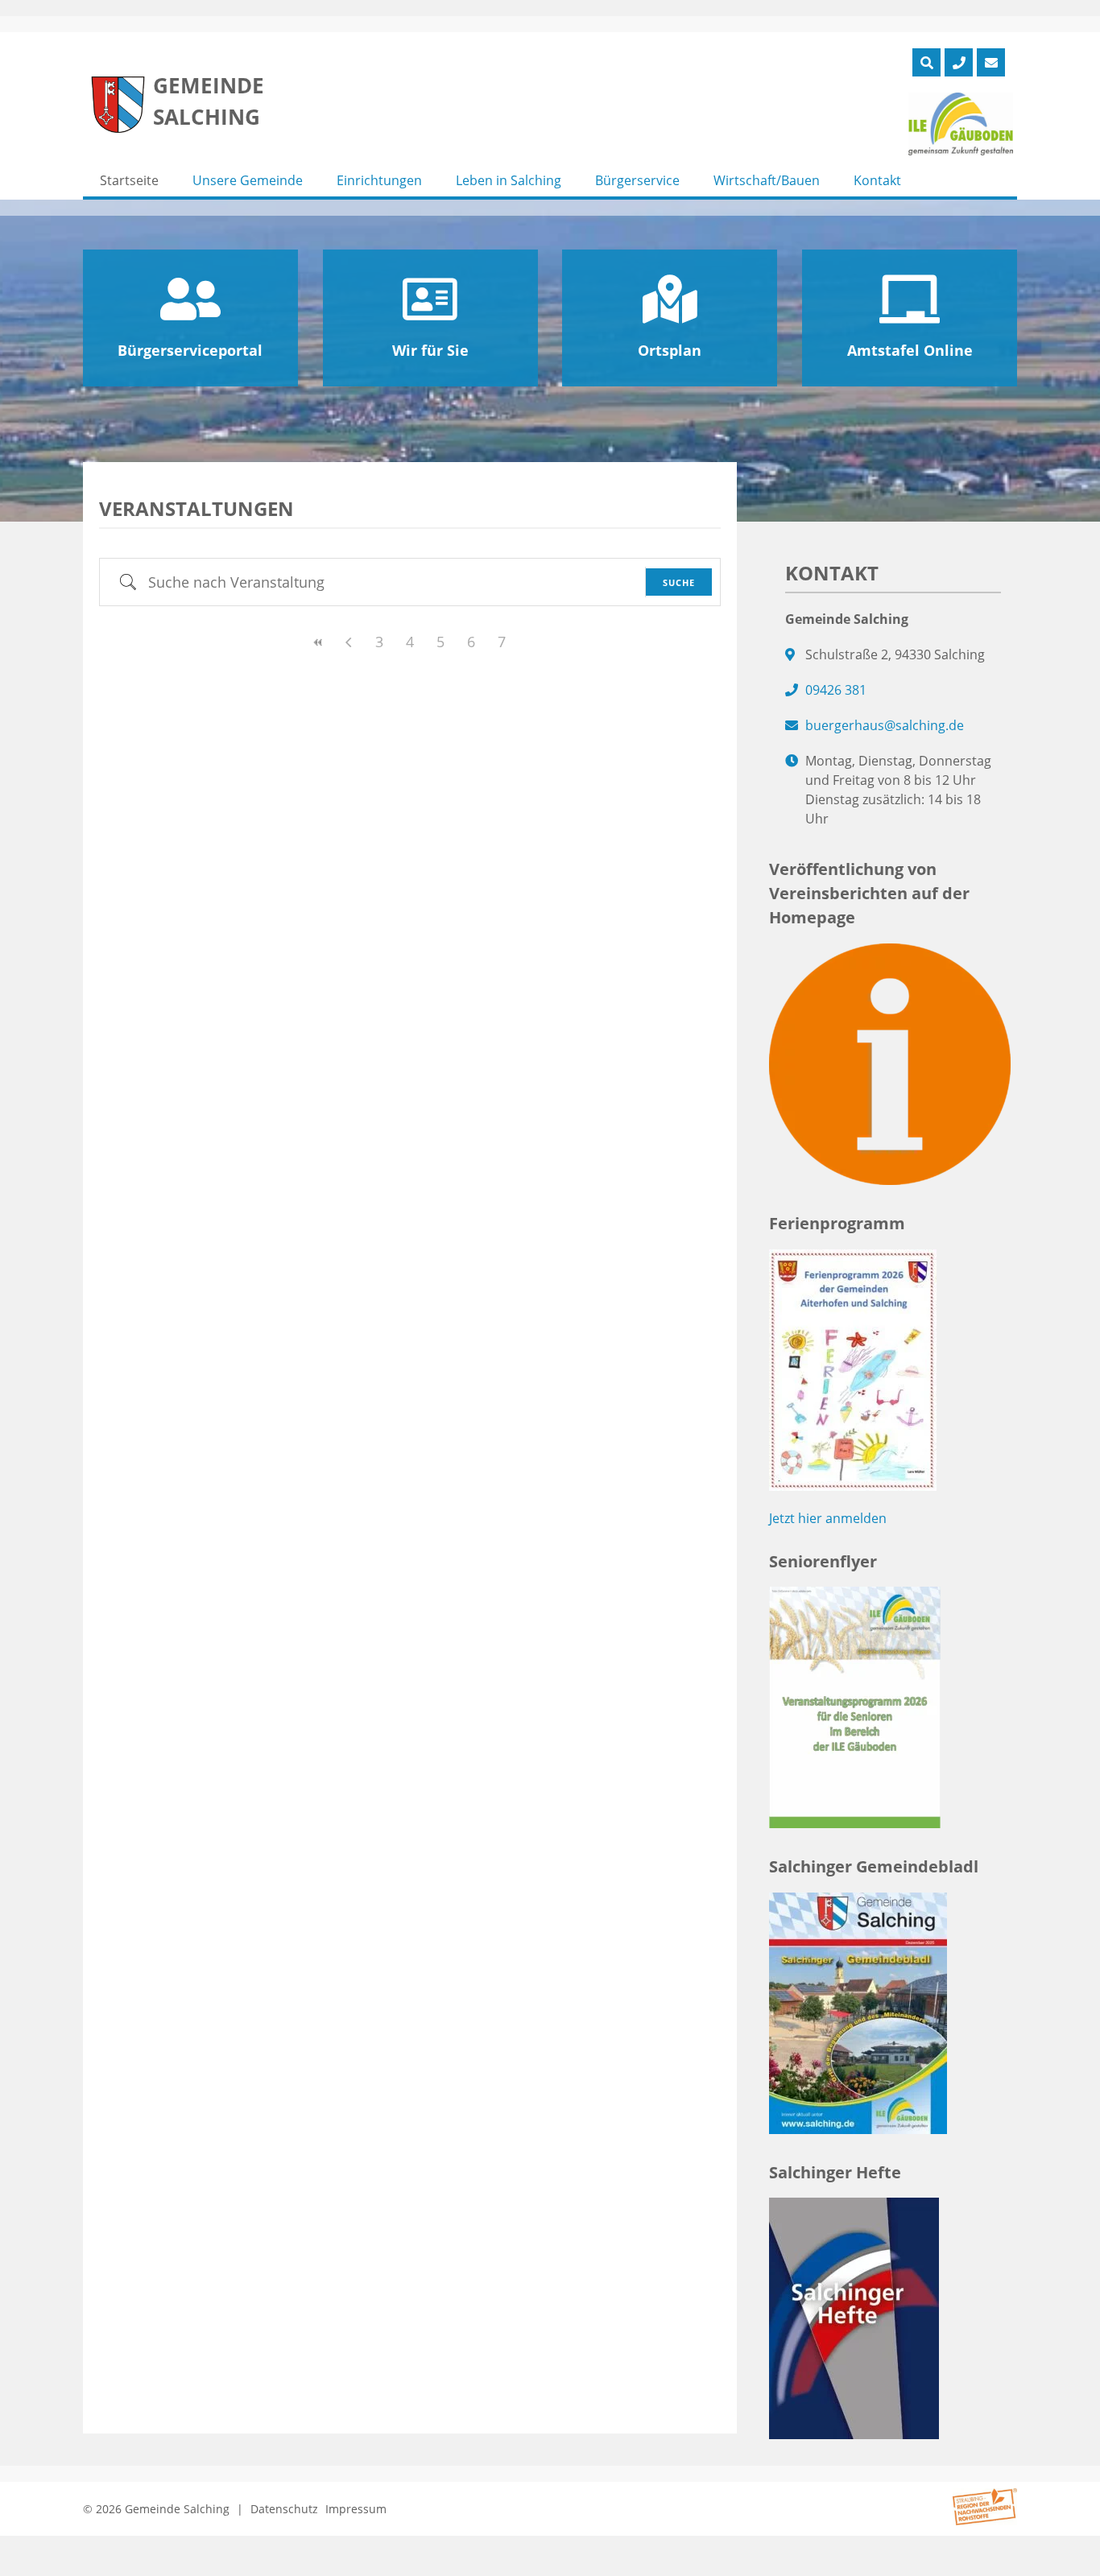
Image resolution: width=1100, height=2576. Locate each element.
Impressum (356, 2509)
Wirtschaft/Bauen (767, 180)
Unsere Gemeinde (248, 180)
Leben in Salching (509, 180)
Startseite (129, 180)
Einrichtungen (379, 180)
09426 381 (836, 690)
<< (318, 642)
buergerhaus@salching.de (885, 725)
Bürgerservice (637, 180)
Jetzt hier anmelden (828, 1518)
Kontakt (877, 180)
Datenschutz (284, 2509)
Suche (679, 582)
